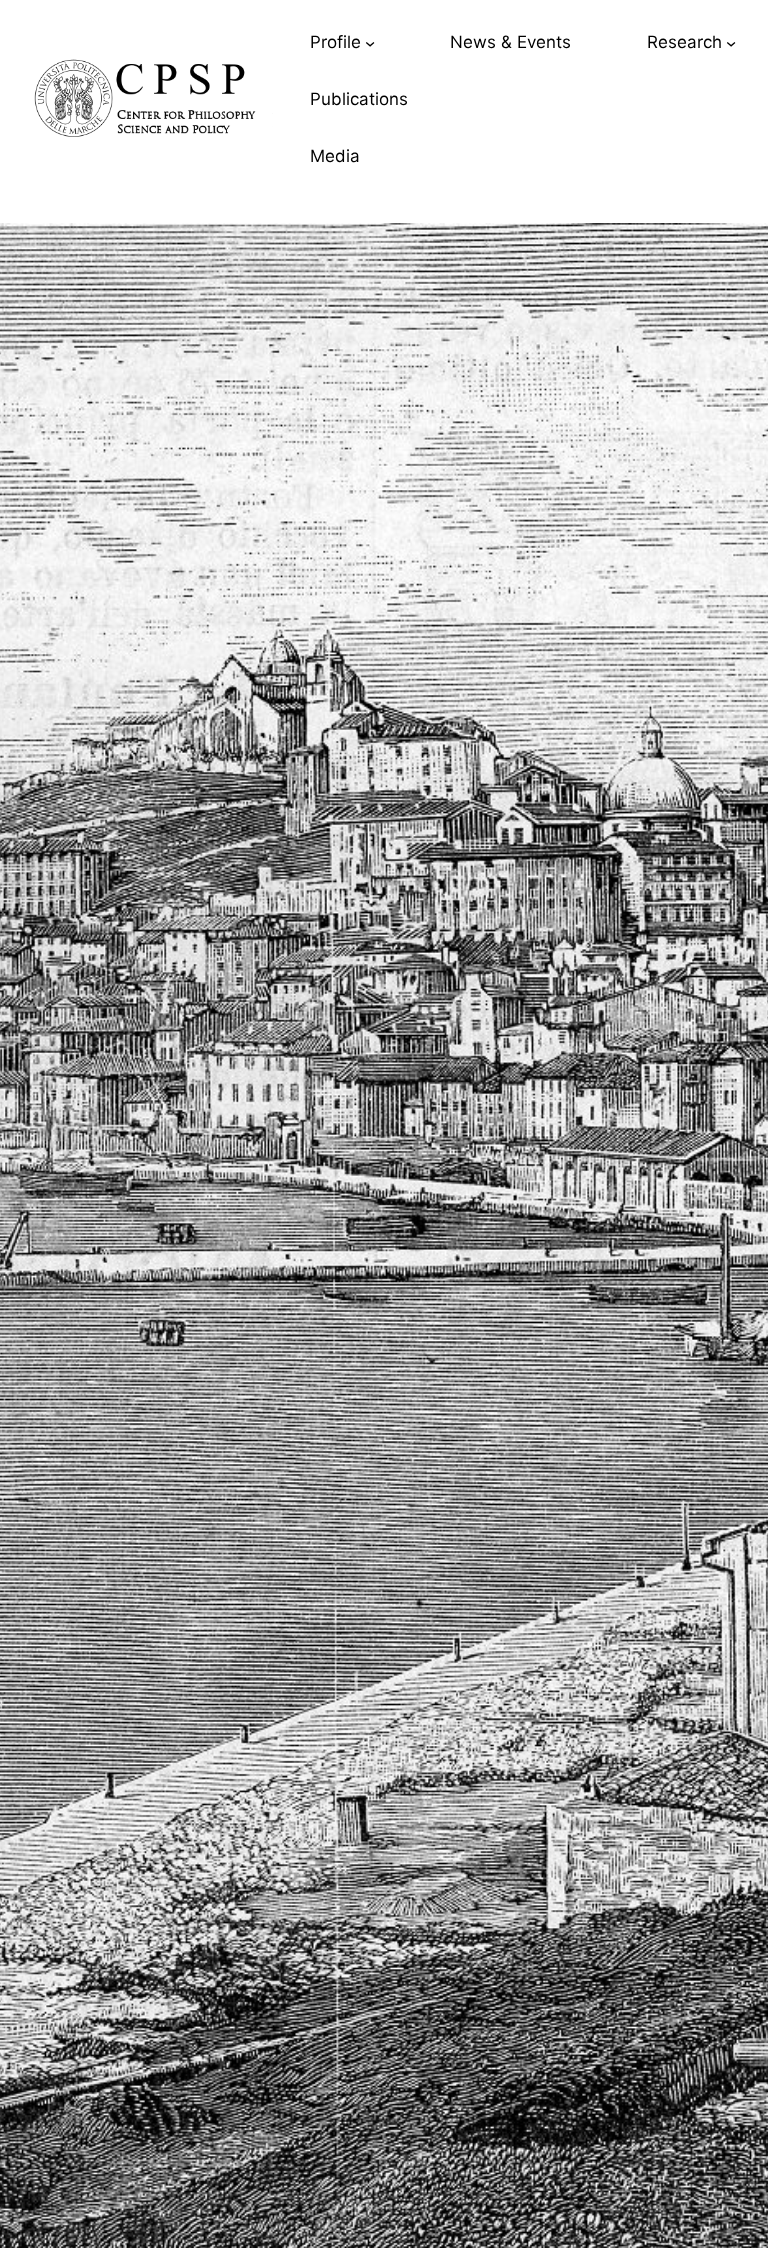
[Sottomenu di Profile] (370, 42)
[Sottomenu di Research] (731, 42)
